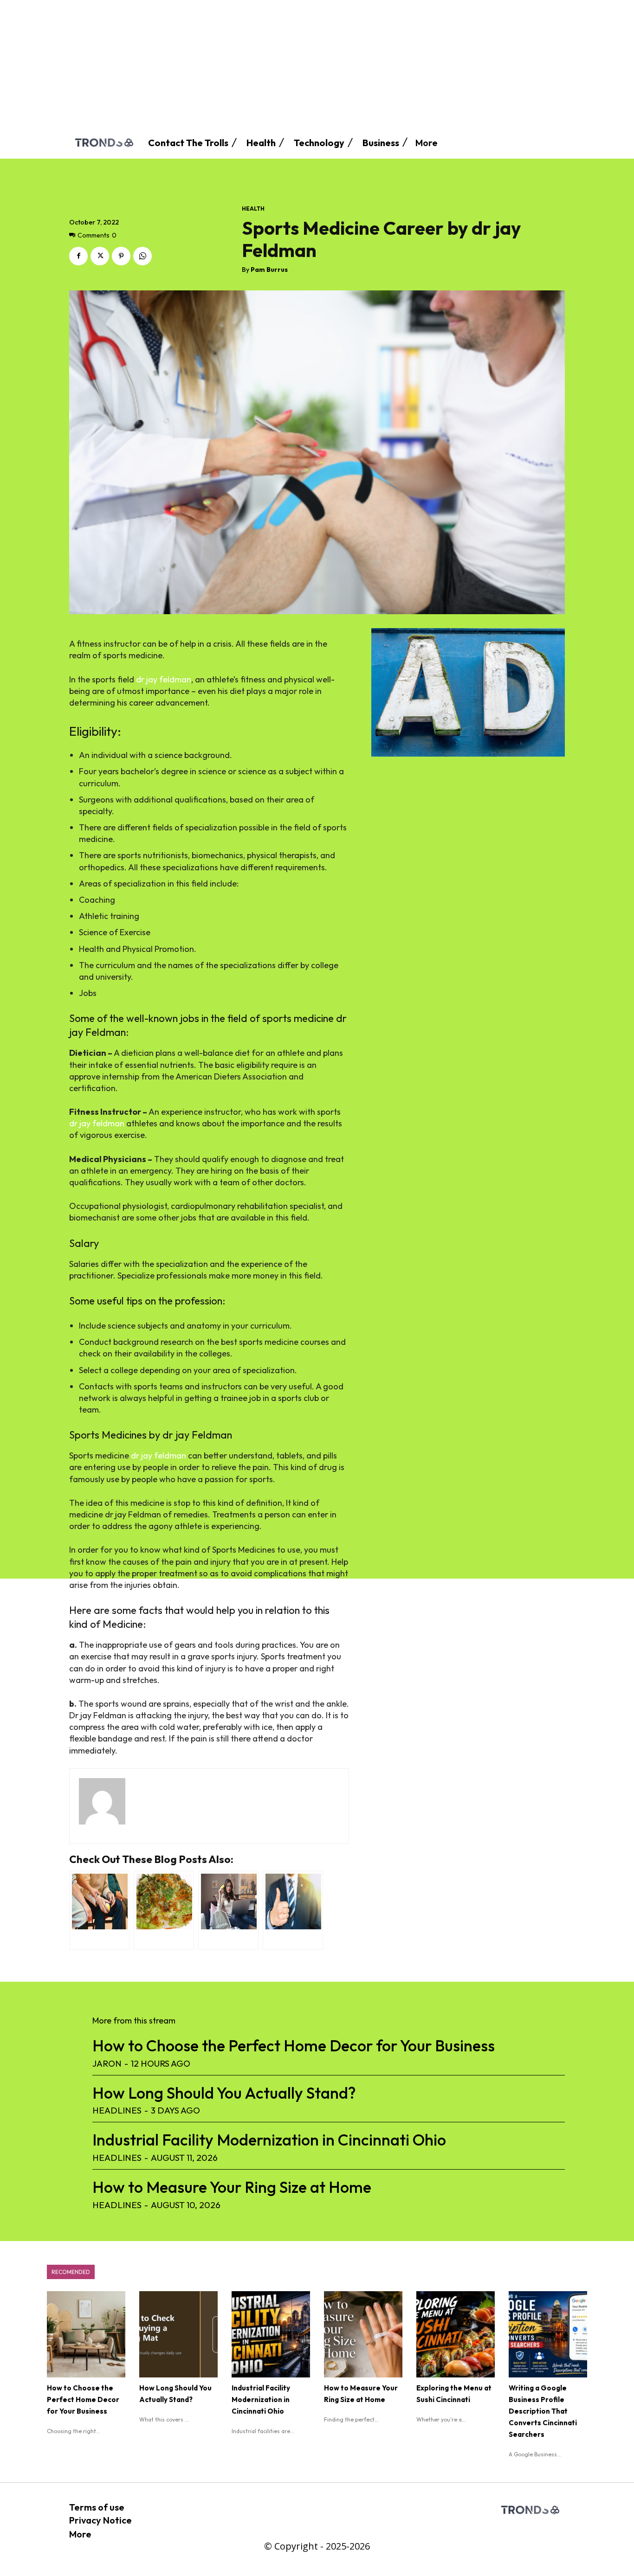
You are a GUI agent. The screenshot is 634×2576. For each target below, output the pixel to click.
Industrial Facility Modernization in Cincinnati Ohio (269, 2140)
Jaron (107, 2063)
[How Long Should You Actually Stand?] (178, 2334)
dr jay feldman (164, 679)
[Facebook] (78, 256)
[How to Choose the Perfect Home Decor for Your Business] (86, 2334)
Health (253, 209)
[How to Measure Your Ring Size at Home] (363, 2334)
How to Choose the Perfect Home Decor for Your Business (294, 2046)
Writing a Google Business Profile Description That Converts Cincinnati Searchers (543, 2411)
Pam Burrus (269, 270)
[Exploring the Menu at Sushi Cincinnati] (456, 2334)
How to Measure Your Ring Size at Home (232, 2187)
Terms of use (97, 2507)
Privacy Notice (100, 2520)
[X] (100, 256)
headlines (117, 2110)
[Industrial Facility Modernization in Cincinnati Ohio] (271, 2334)
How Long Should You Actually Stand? (224, 2093)
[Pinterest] (121, 256)
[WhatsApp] (142, 256)
